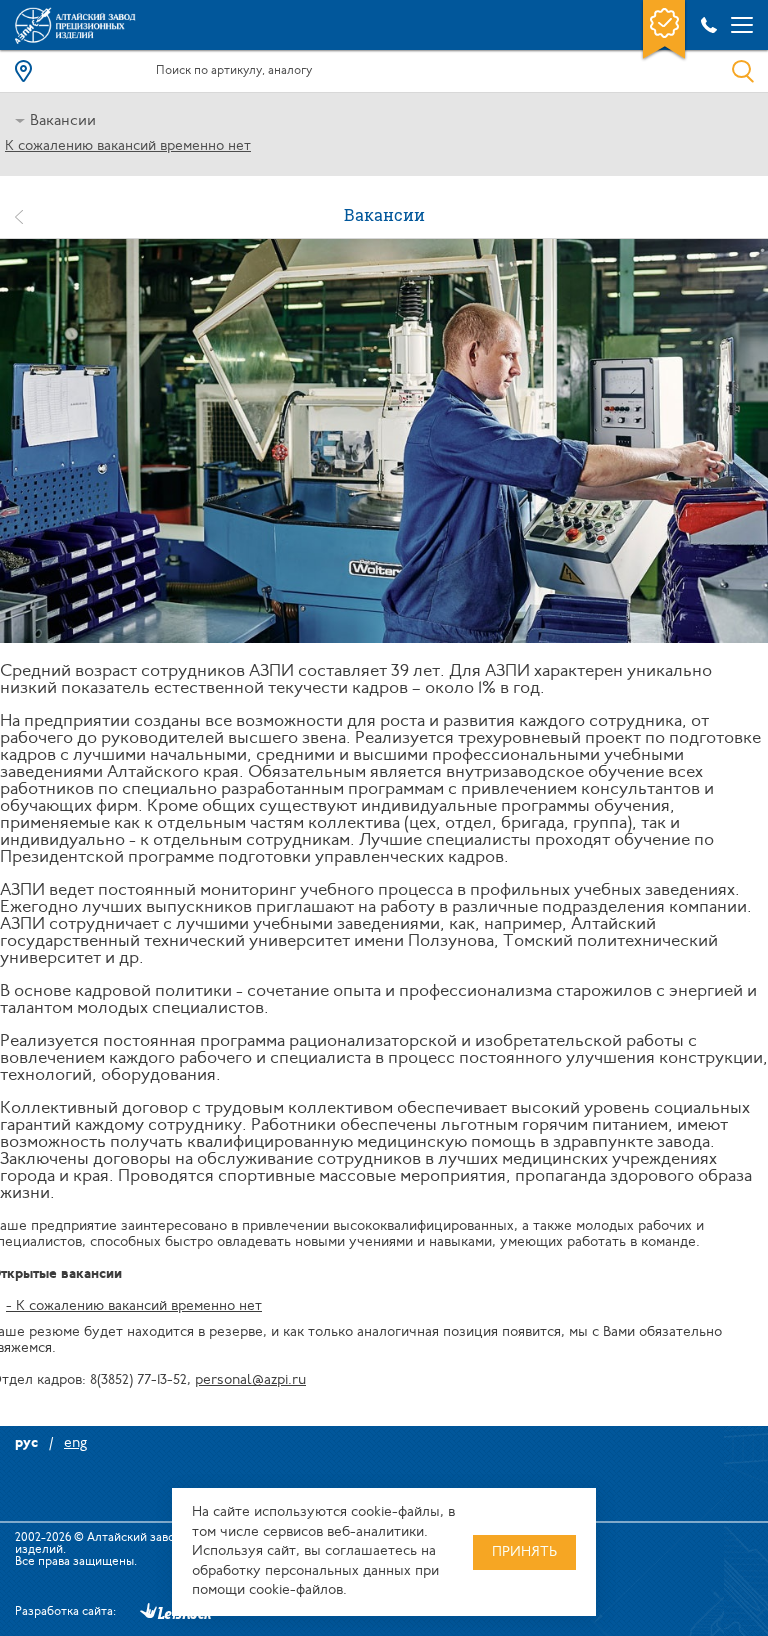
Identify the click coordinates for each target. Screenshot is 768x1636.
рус (26, 1443)
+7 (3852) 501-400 (705, 25)
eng (75, 1443)
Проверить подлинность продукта (664, 31)
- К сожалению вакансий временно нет (134, 1306)
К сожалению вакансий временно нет (128, 146)
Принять (524, 1552)
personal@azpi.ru (250, 1380)
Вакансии (63, 121)
